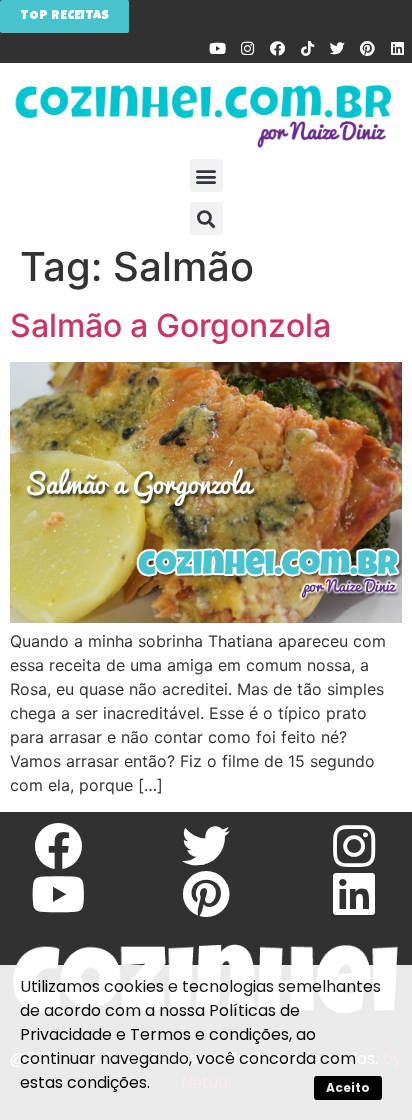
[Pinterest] (367, 48)
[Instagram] (247, 48)
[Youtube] (217, 48)
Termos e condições (209, 1034)
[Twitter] (337, 48)
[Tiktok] (307, 48)
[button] (206, 175)
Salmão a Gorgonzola (170, 325)
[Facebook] (277, 48)
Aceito (348, 1087)
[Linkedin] (397, 48)
